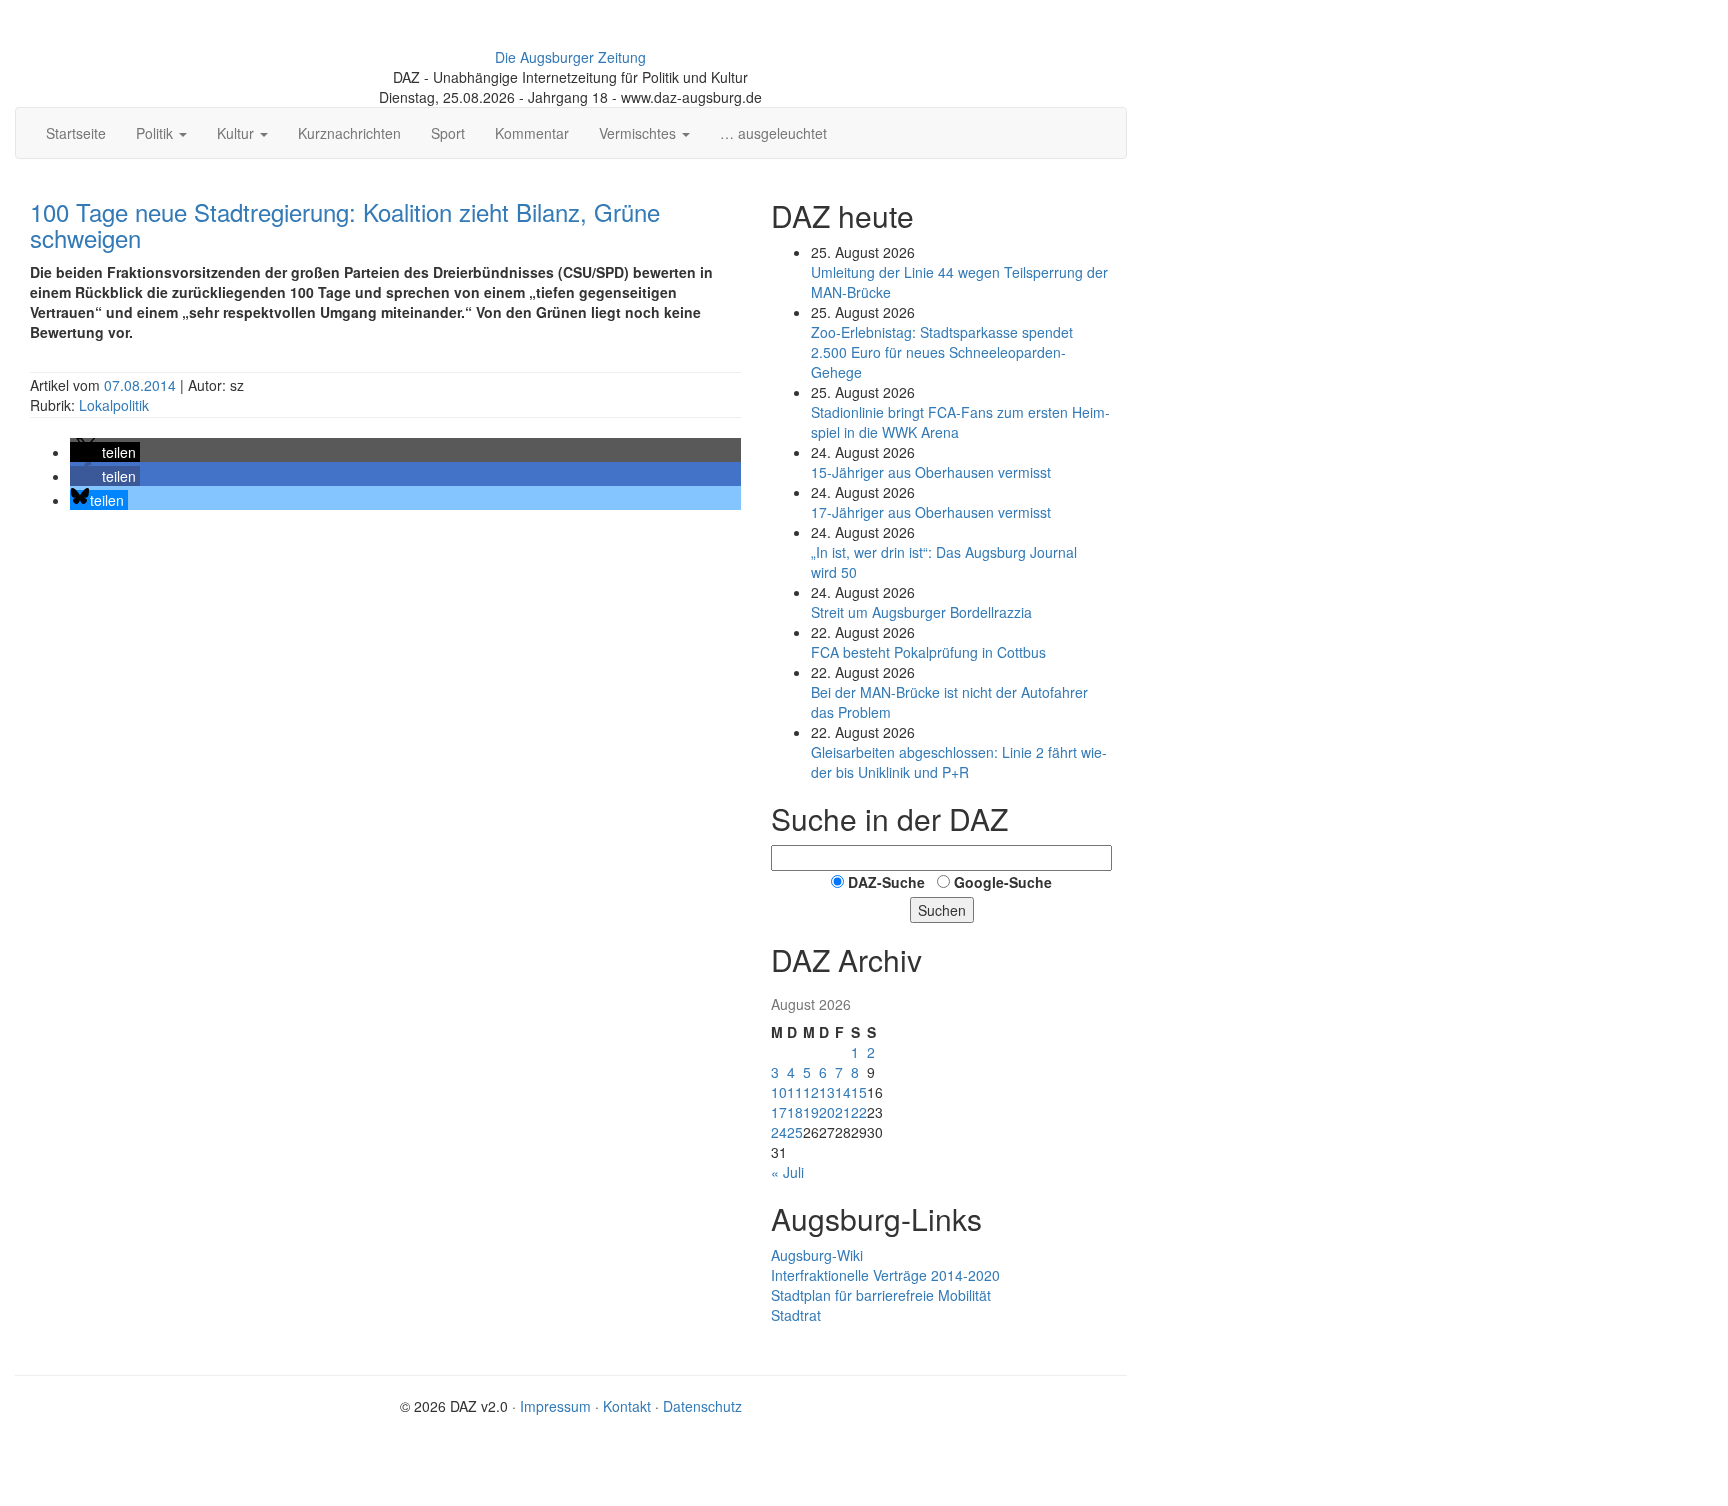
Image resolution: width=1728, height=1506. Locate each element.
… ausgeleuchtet (773, 133)
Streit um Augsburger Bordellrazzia (921, 612)
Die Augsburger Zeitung (570, 57)
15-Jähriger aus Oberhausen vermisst (931, 472)
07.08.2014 (142, 385)
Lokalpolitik (114, 405)
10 (779, 1092)
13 (827, 1092)
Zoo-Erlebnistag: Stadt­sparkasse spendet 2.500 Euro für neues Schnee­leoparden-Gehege (942, 352)
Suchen (942, 910)
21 (843, 1112)
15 (859, 1092)
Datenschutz (702, 1406)
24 (779, 1132)
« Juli (787, 1172)
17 (779, 1112)
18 (795, 1112)
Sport (448, 133)
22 (859, 1112)
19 (811, 1112)
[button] (105, 452)
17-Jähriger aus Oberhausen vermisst (931, 512)
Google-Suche (1003, 882)
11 (795, 1092)
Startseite (76, 133)
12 (811, 1092)
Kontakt (627, 1406)
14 (843, 1092)
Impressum (555, 1406)
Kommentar (532, 133)
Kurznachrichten (349, 133)
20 (827, 1112)
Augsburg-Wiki (817, 1255)
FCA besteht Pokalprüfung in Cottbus (928, 652)
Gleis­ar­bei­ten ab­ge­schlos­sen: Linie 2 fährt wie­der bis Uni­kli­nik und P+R (959, 762)
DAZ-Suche (886, 882)
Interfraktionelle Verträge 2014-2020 (885, 1275)
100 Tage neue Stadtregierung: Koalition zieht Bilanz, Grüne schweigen (345, 224)
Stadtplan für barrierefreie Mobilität (881, 1295)
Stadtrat (796, 1315)
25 (795, 1132)
